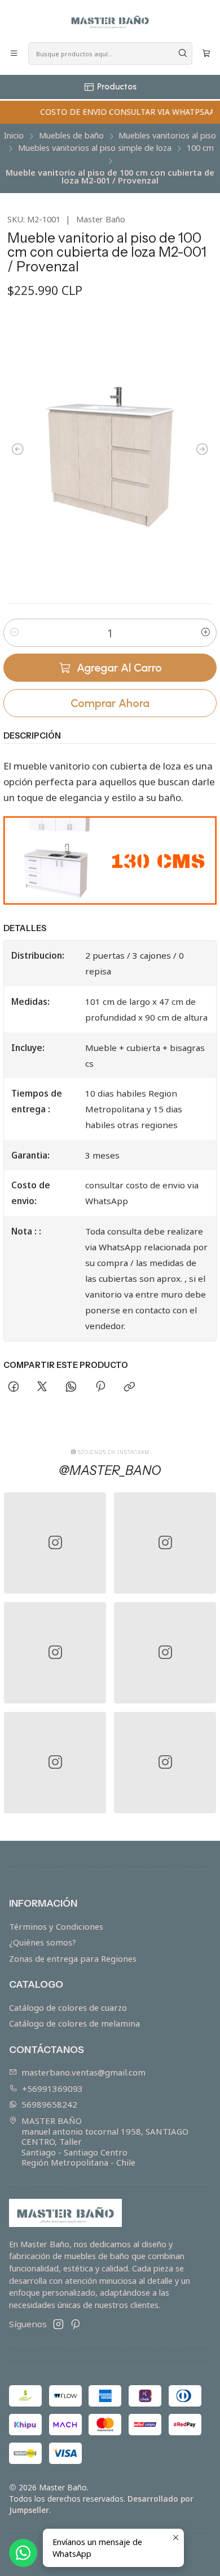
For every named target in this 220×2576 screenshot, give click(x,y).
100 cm (200, 148)
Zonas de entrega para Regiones (73, 1958)
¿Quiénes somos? (43, 1942)
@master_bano (110, 1470)
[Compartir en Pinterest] (100, 1387)
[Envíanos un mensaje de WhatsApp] (23, 2553)
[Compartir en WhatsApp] (71, 1387)
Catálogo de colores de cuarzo (68, 2007)
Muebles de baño (71, 136)
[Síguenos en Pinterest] (75, 2324)
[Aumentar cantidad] (206, 633)
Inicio (14, 136)
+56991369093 (52, 2088)
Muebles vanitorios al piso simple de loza (95, 148)
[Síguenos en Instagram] (58, 2324)
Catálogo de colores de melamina (74, 2023)
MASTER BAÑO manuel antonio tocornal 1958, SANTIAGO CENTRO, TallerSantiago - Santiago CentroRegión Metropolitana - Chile (105, 2141)
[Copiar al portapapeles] (129, 1387)
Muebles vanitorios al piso (167, 136)
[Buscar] (183, 53)
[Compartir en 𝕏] (42, 1387)
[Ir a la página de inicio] (110, 20)
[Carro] (206, 54)
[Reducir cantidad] (14, 633)
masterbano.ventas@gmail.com (83, 2072)
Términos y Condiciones (56, 1926)
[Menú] (14, 54)
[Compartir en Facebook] (13, 1387)
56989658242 (49, 2104)
